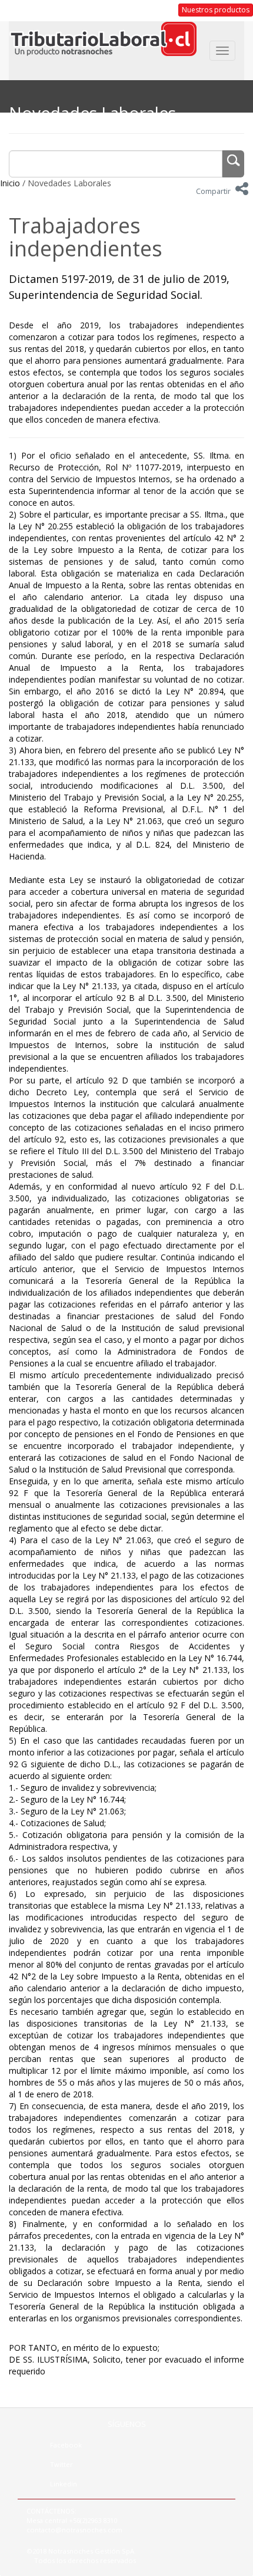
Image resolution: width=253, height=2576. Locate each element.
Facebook (66, 2445)
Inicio (10, 183)
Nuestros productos (216, 10)
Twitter (61, 2464)
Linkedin (64, 2484)
